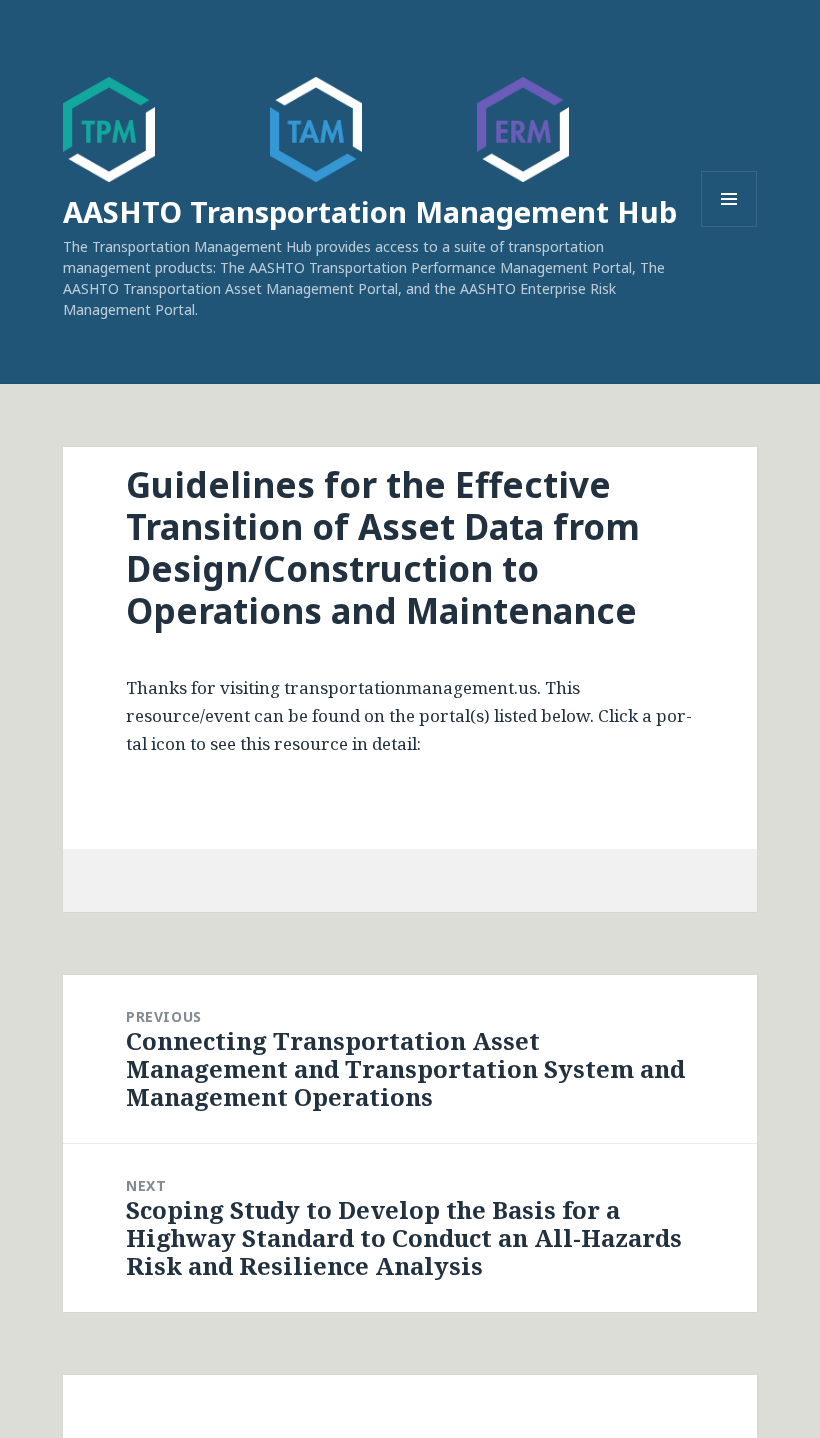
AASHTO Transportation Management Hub (370, 211)
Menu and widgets (729, 226)
